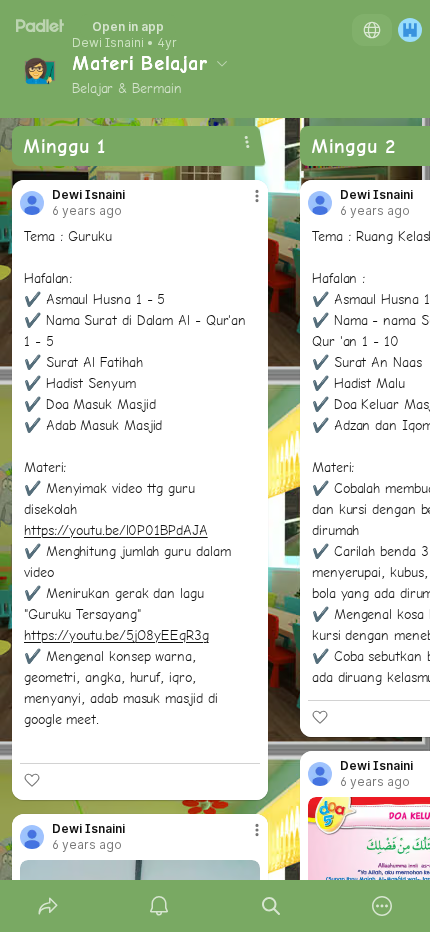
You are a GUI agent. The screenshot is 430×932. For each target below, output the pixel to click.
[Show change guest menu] (410, 30)
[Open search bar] (271, 906)
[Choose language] (372, 30)
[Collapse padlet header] (222, 63)
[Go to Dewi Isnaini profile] (32, 203)
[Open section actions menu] (247, 142)
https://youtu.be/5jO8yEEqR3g (116, 635)
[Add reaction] (32, 780)
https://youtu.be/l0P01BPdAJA (116, 530)
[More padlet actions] (383, 906)
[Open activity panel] (160, 906)
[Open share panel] (48, 906)
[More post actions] (244, 204)
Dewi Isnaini (108, 43)
